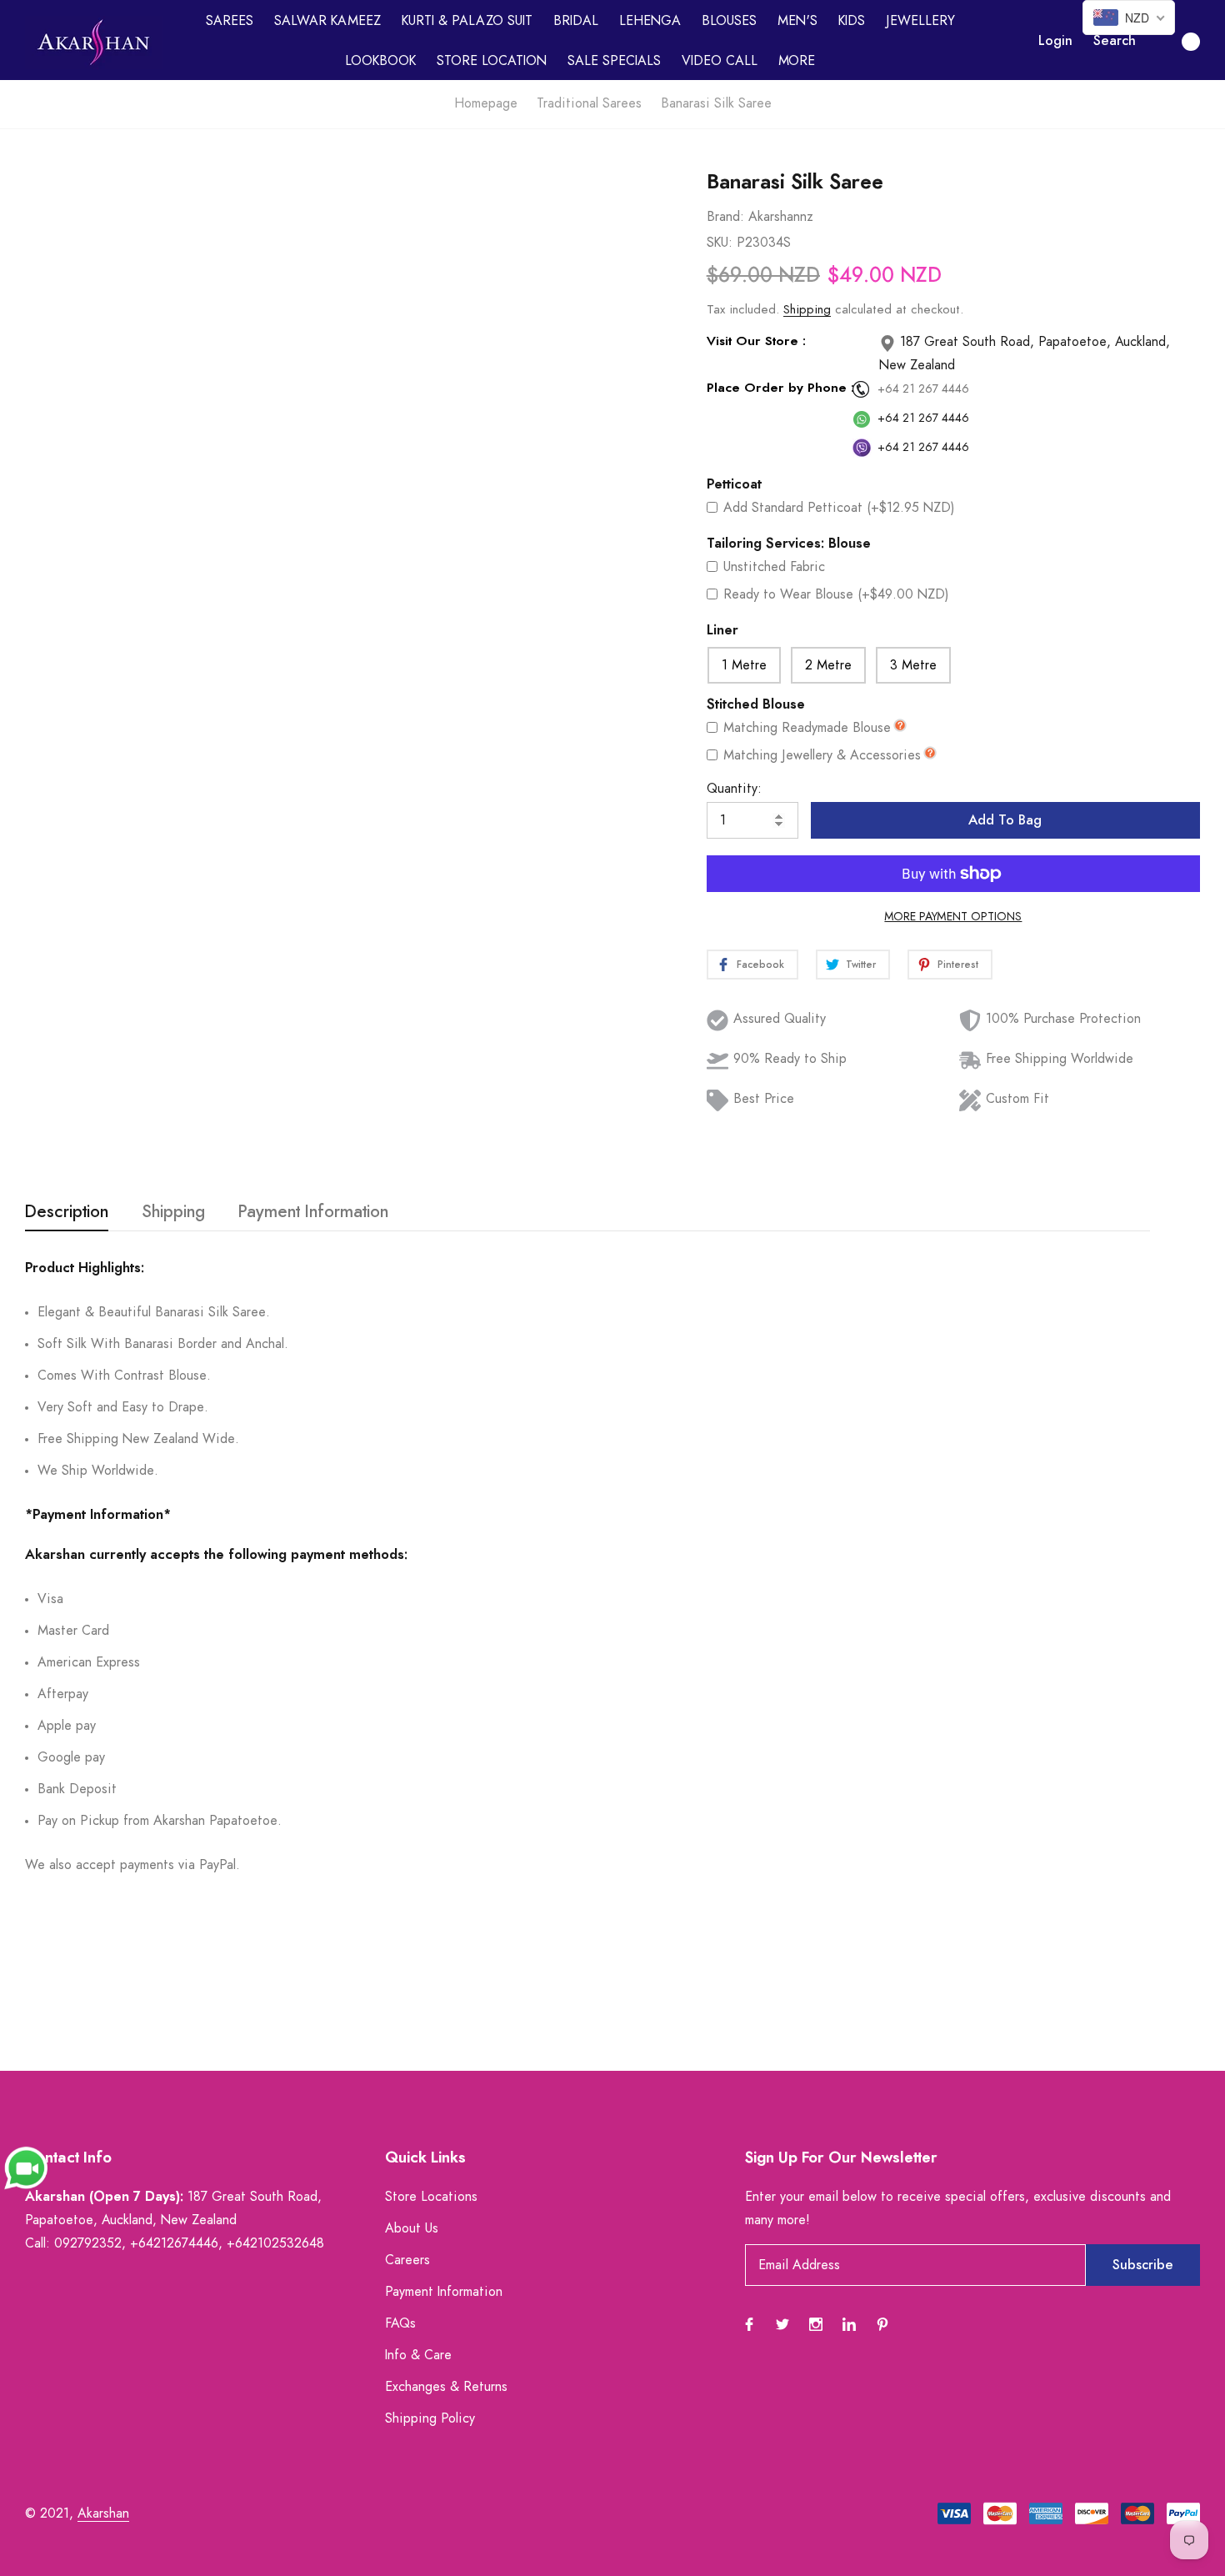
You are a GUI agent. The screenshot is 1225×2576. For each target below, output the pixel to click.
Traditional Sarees (589, 103)
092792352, (90, 2243)
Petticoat (734, 484)
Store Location (492, 61)
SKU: (720, 243)
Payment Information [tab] (313, 1212)
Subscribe (1143, 2265)
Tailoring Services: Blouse (789, 544)
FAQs (400, 2323)
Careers (407, 2260)
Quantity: (734, 789)
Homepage (486, 103)
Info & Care (418, 2355)
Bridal (576, 21)
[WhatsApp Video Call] (26, 2167)
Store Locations (431, 2197)
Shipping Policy (430, 2418)
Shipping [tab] (173, 1212)
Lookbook (380, 61)
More (797, 61)
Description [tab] (67, 1212)
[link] (652, 241)
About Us (412, 2228)
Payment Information (444, 2292)
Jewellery (920, 21)
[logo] (94, 43)
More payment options (953, 917)
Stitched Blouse (756, 704)
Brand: (725, 217)
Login (1055, 41)
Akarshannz (781, 217)
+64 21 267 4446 (923, 389)
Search (1115, 41)
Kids (852, 21)
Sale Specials (614, 61)
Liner (722, 630)
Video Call (720, 61)
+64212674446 (174, 2243)
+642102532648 (275, 2243)
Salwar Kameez (327, 21)
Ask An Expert (312, 991)
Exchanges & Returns (446, 2387)
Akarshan (103, 2513)
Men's (797, 21)
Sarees (230, 21)
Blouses (729, 21)
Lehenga (650, 21)
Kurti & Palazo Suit (467, 21)
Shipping (807, 310)
